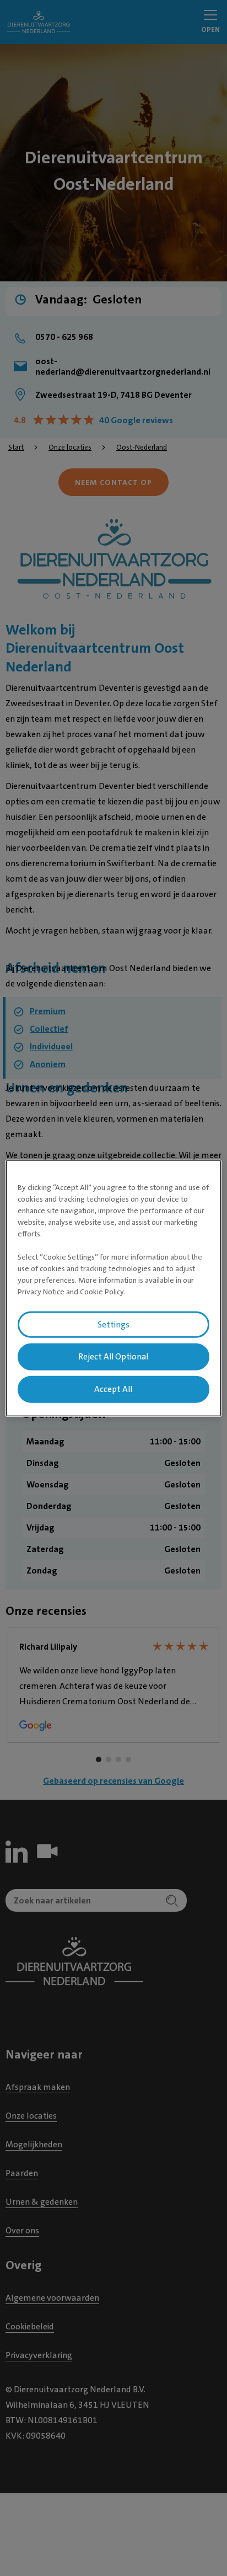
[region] (113, 1288)
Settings (113, 1324)
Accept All (113, 1389)
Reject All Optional (113, 1357)
